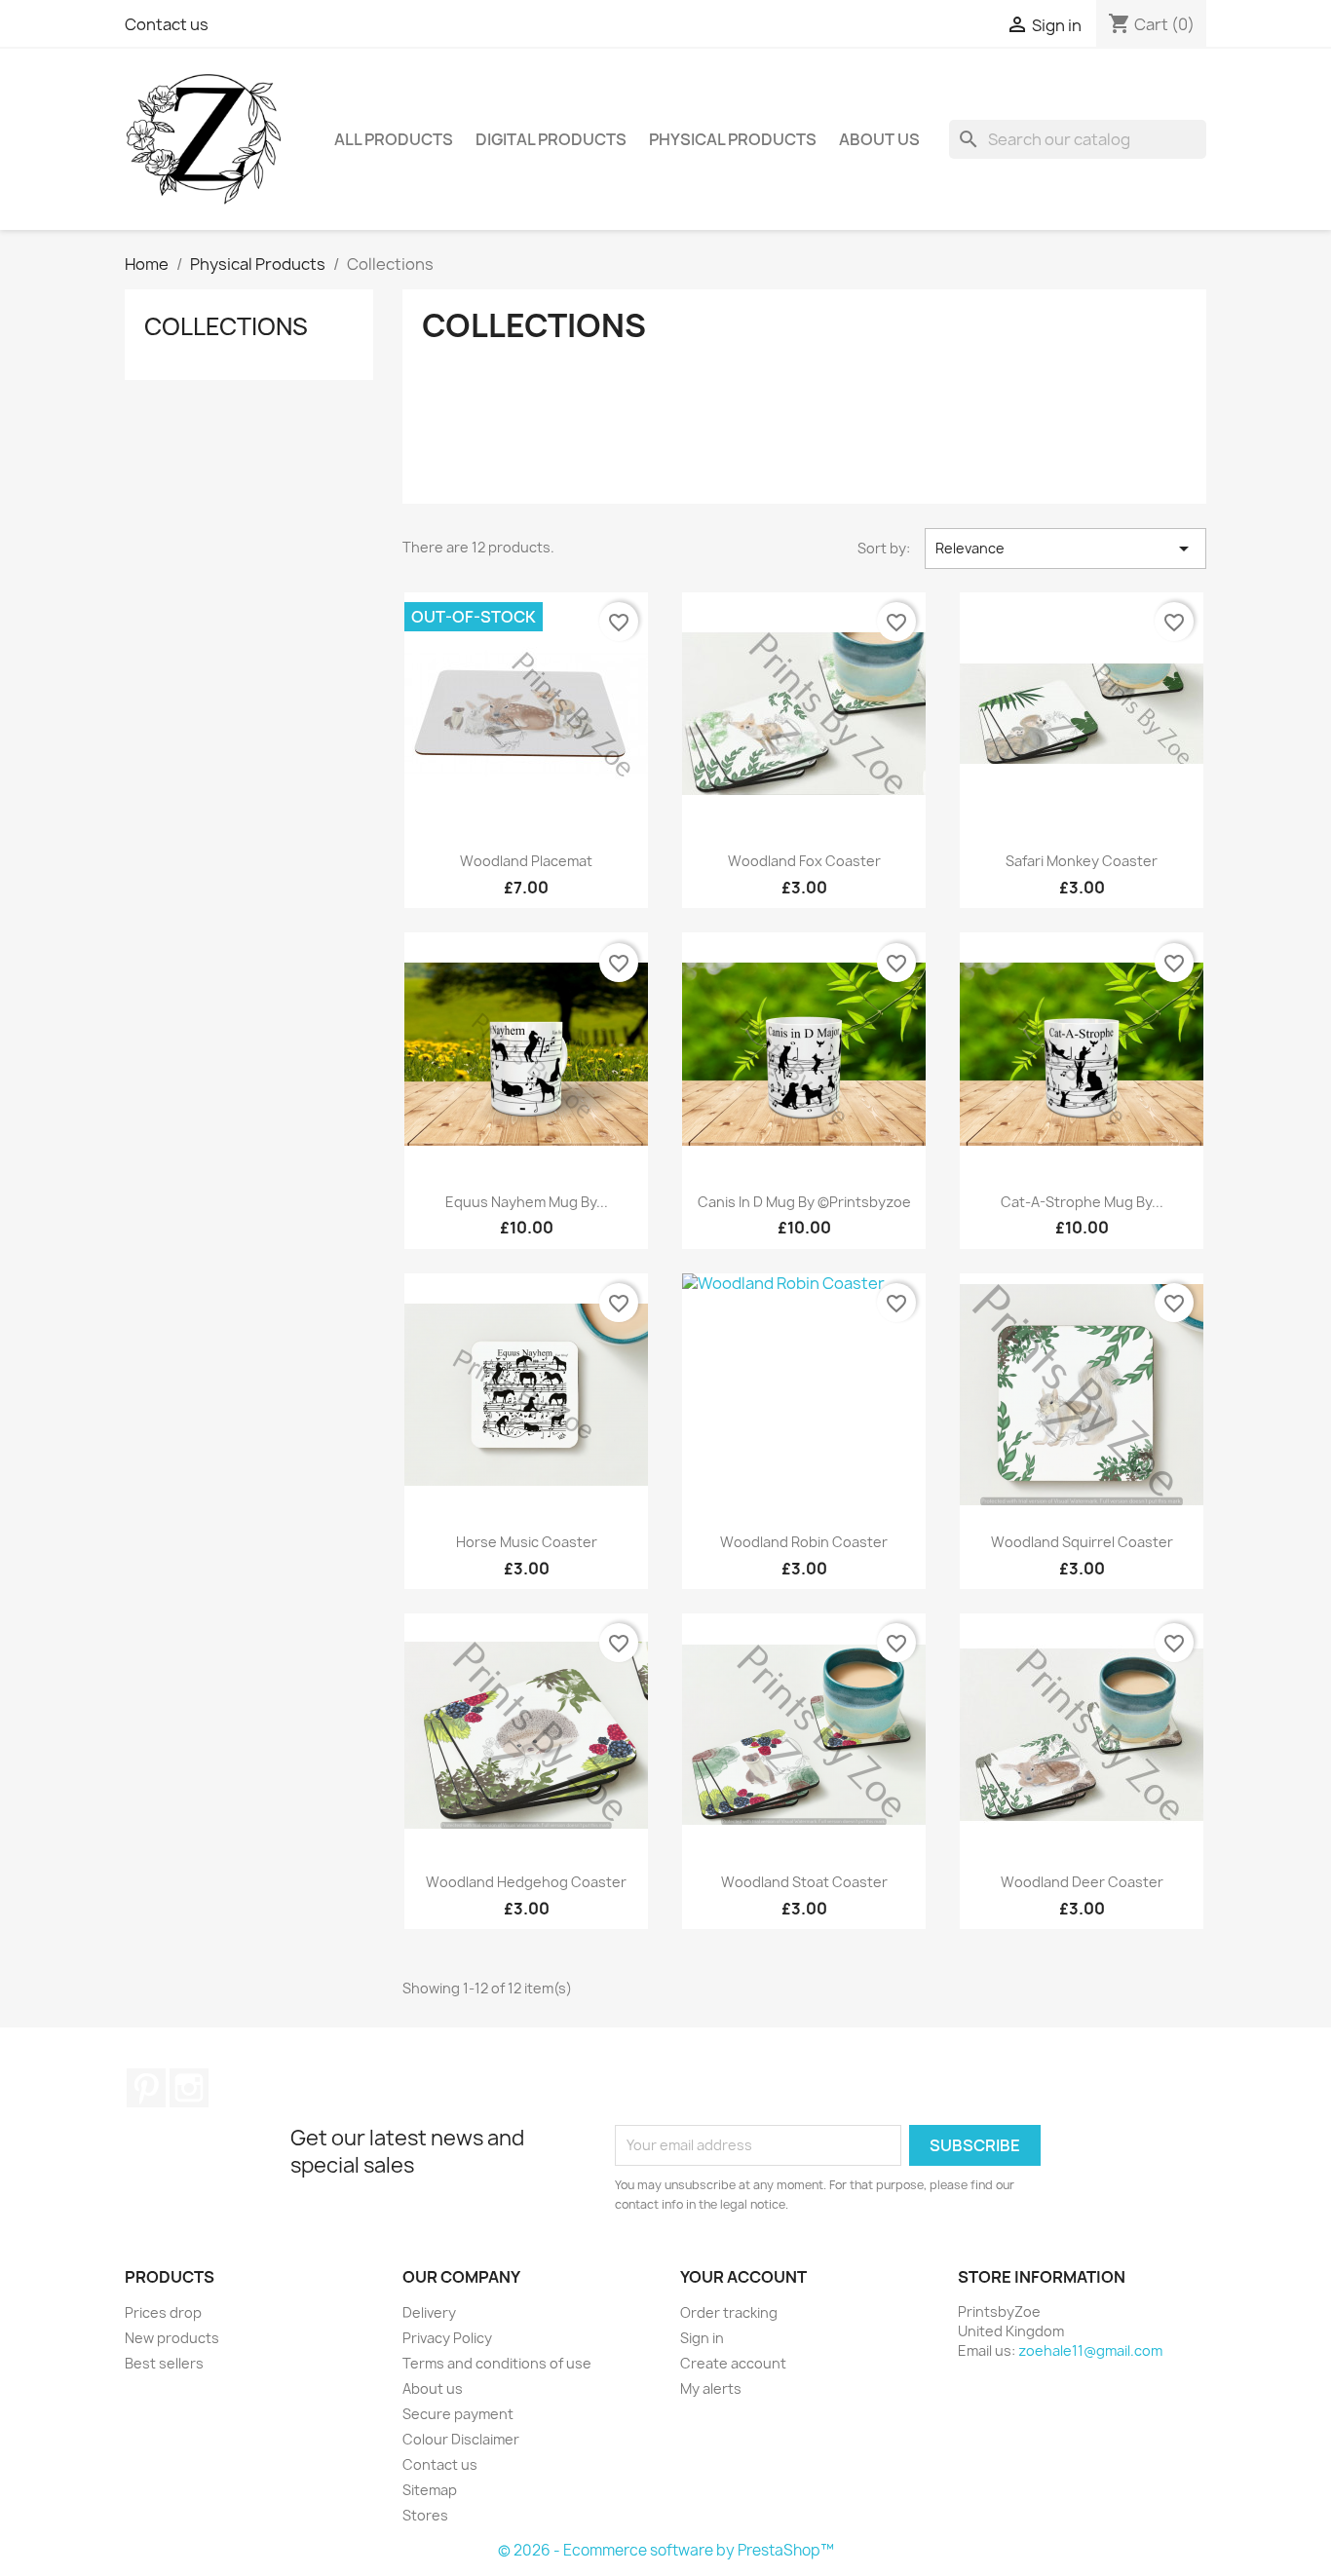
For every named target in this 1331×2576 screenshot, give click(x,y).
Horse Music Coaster (527, 1542)
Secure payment (458, 2414)
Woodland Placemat (526, 861)
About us (879, 139)
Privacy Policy (447, 2338)
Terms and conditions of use (497, 2363)
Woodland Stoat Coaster (804, 1882)
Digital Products (551, 139)
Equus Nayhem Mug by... (527, 1202)
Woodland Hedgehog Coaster (526, 1882)
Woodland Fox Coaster (804, 861)
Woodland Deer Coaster (1082, 1882)
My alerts (711, 2388)
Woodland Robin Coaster (804, 1542)
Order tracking (729, 2312)
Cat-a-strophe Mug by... (1082, 1202)
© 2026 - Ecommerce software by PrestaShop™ (666, 2550)
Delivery (429, 2312)
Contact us (167, 24)
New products (172, 2338)
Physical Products (733, 139)
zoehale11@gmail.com (1090, 2350)
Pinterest (146, 2088)
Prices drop (163, 2312)
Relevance (1065, 549)
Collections (226, 326)
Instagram (189, 2088)
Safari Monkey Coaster (1082, 861)
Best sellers (164, 2363)
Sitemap (430, 2490)
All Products (394, 139)
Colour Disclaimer (461, 2439)
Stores (425, 2515)
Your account (743, 2277)
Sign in (702, 2338)
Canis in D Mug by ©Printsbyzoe (804, 1202)
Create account (733, 2363)
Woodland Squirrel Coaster (1082, 1542)
